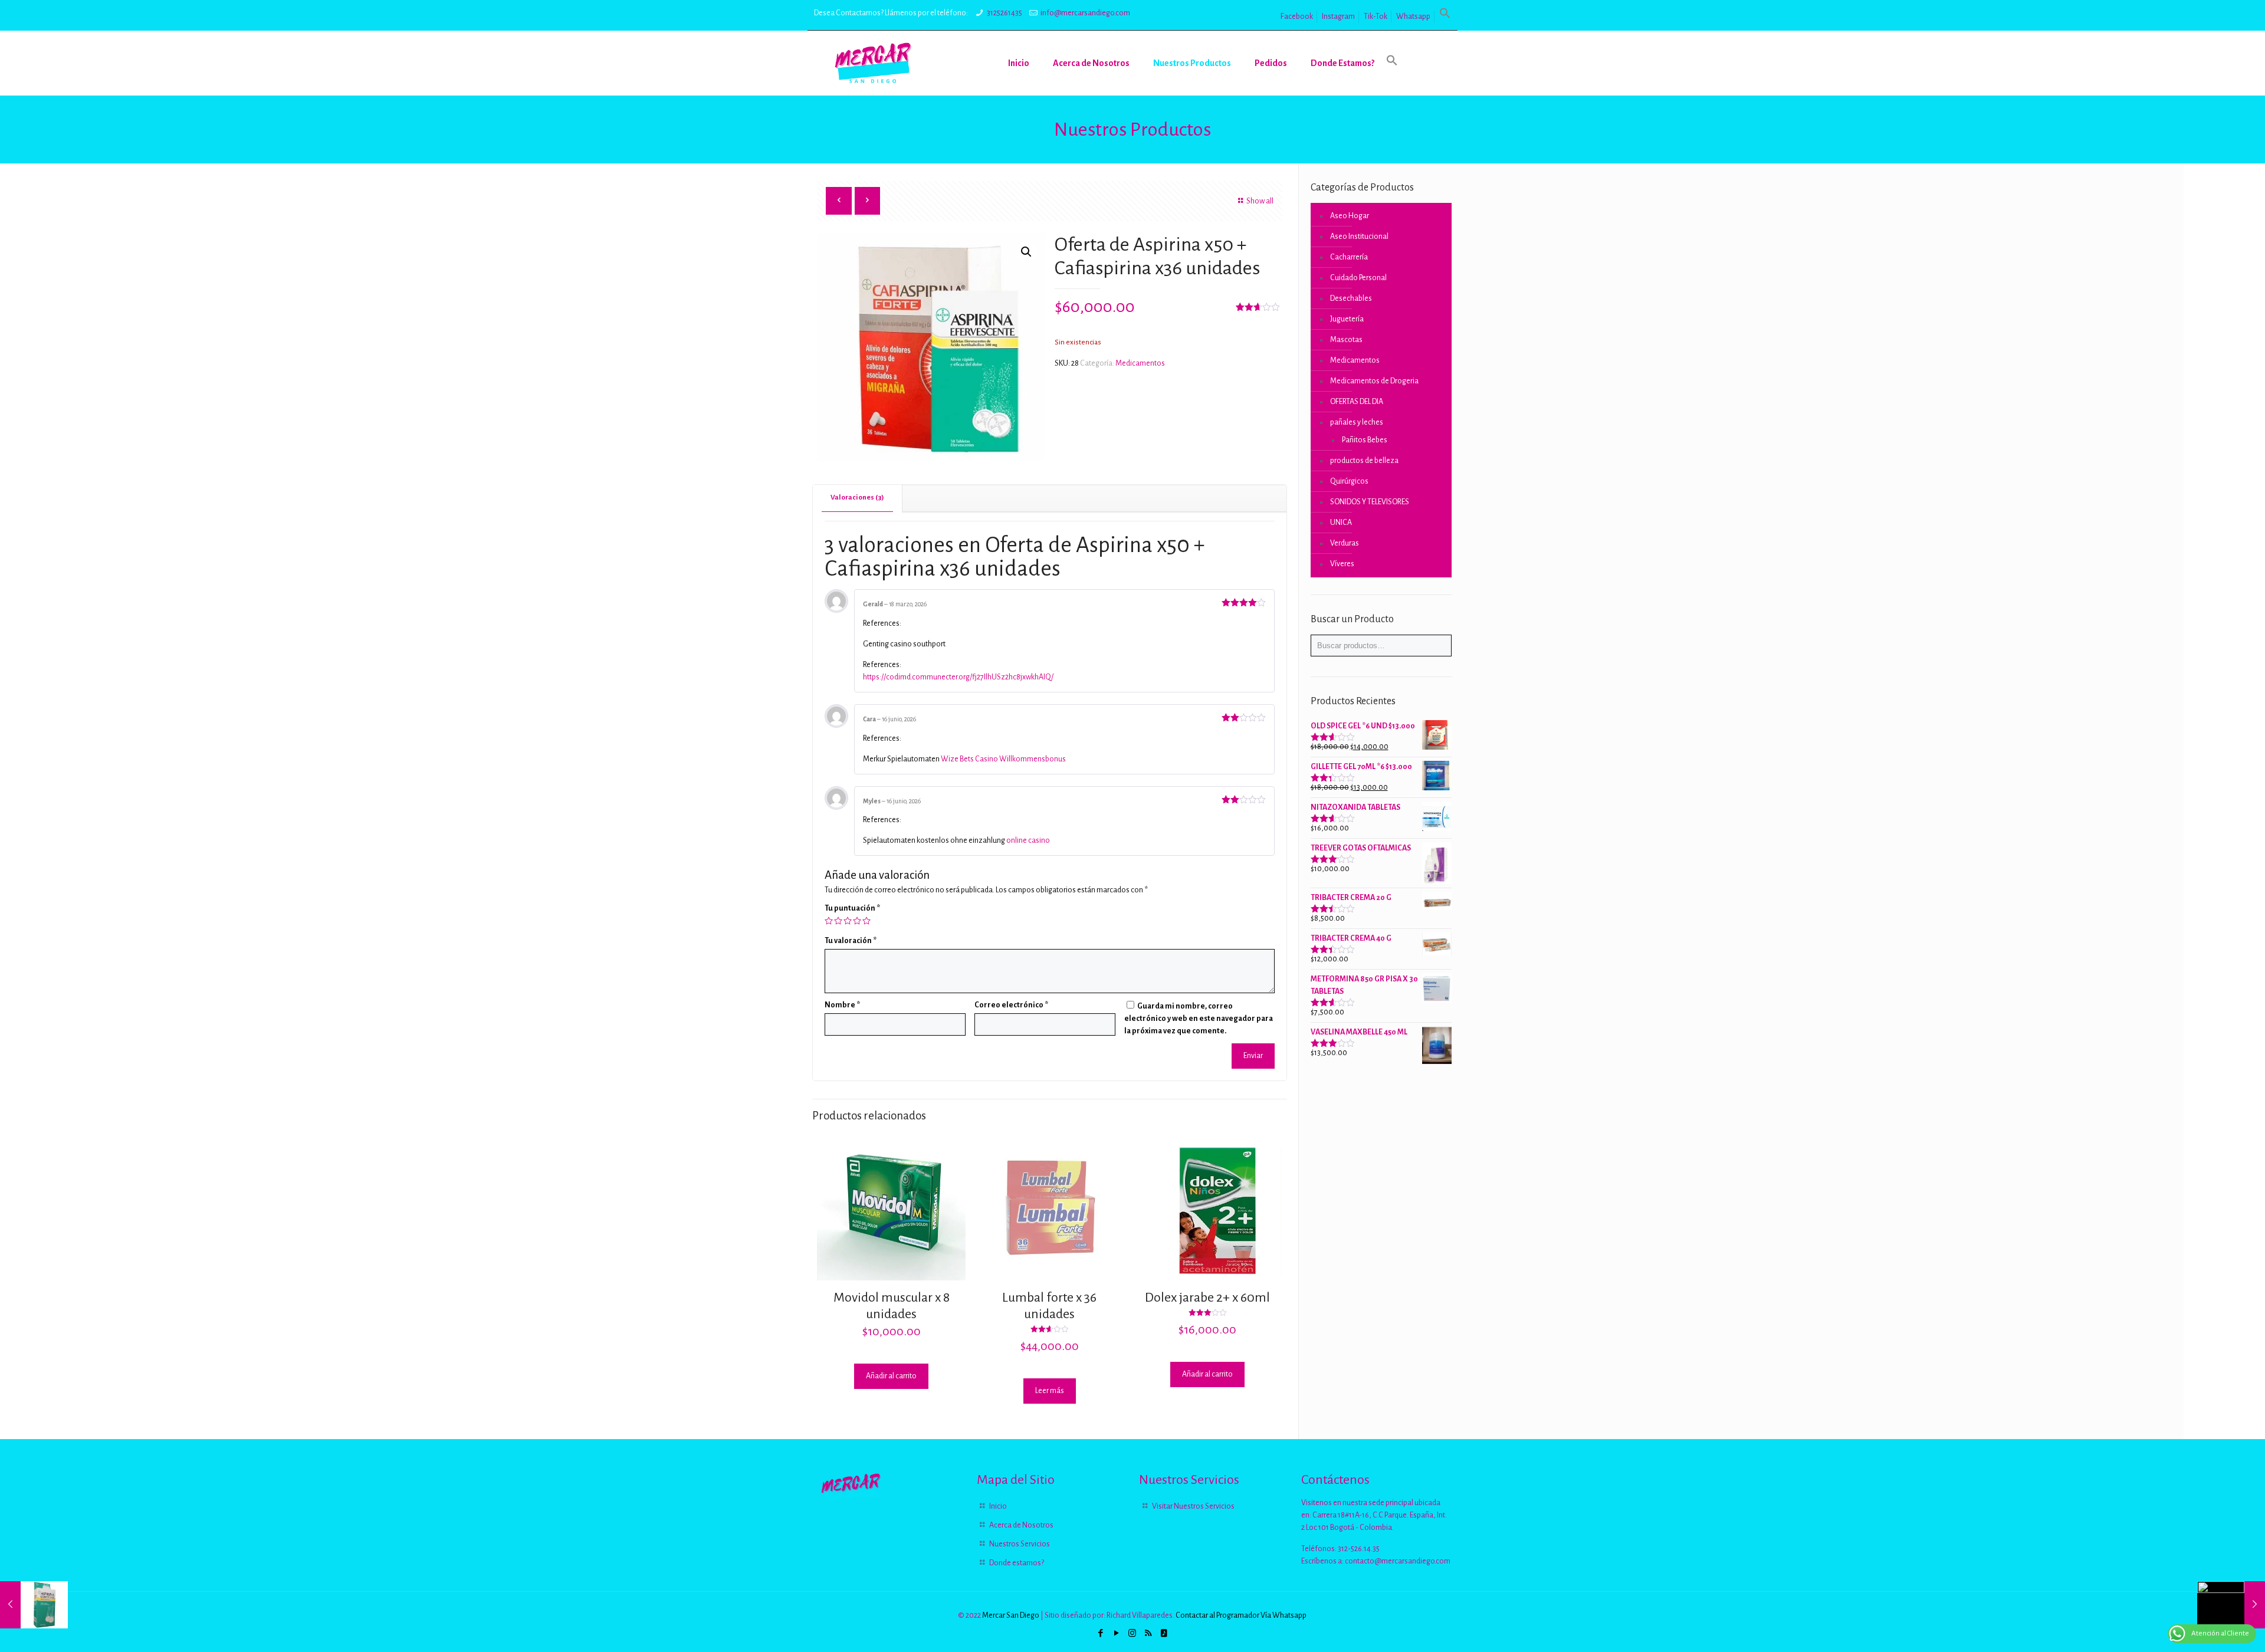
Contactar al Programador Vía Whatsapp (1241, 1615)
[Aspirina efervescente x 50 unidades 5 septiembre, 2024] (34, 1605)
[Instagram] (1132, 1633)
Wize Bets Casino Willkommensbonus (1003, 759)
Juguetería (1347, 319)
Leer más (1050, 1391)
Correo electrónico (1011, 1005)
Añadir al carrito (891, 1376)
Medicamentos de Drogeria (1374, 381)
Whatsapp (1413, 17)
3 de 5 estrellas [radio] (848, 921)
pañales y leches (1357, 422)
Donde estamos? (1017, 1563)
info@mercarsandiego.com (1085, 13)
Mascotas (1346, 340)
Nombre (842, 1005)
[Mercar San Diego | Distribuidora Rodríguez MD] (873, 63)
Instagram (1338, 17)
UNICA (1341, 523)
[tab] (858, 498)
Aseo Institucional (1359, 237)
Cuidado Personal (1358, 278)
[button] (1445, 17)
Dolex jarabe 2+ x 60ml (1207, 1298)
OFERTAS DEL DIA (1357, 402)
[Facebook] (1100, 1633)
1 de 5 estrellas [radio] (829, 921)
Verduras (1345, 543)
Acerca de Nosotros (1021, 1525)
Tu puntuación (852, 908)
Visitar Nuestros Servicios (1193, 1506)
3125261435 (1005, 13)
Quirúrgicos (1349, 481)
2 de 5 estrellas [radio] (838, 921)
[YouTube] (1116, 1633)
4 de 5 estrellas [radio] (857, 921)
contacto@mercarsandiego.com (1398, 1561)
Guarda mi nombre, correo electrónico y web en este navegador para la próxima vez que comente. (1199, 1019)
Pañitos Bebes (1365, 440)
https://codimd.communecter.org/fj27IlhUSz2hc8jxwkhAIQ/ (958, 677)
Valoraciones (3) (857, 497)
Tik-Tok (1376, 17)
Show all (1260, 201)
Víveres (1342, 564)
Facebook (1297, 17)
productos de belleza (1364, 461)
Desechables (1351, 298)
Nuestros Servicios (1020, 1544)
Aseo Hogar (1350, 216)
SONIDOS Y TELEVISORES (1370, 502)
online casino (1028, 840)
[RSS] (1148, 1633)
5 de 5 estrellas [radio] (866, 921)
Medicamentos (1140, 363)
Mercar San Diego (1011, 1615)
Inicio (998, 1506)
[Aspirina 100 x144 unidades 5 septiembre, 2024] (2231, 1605)
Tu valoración (851, 941)
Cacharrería (1349, 257)
